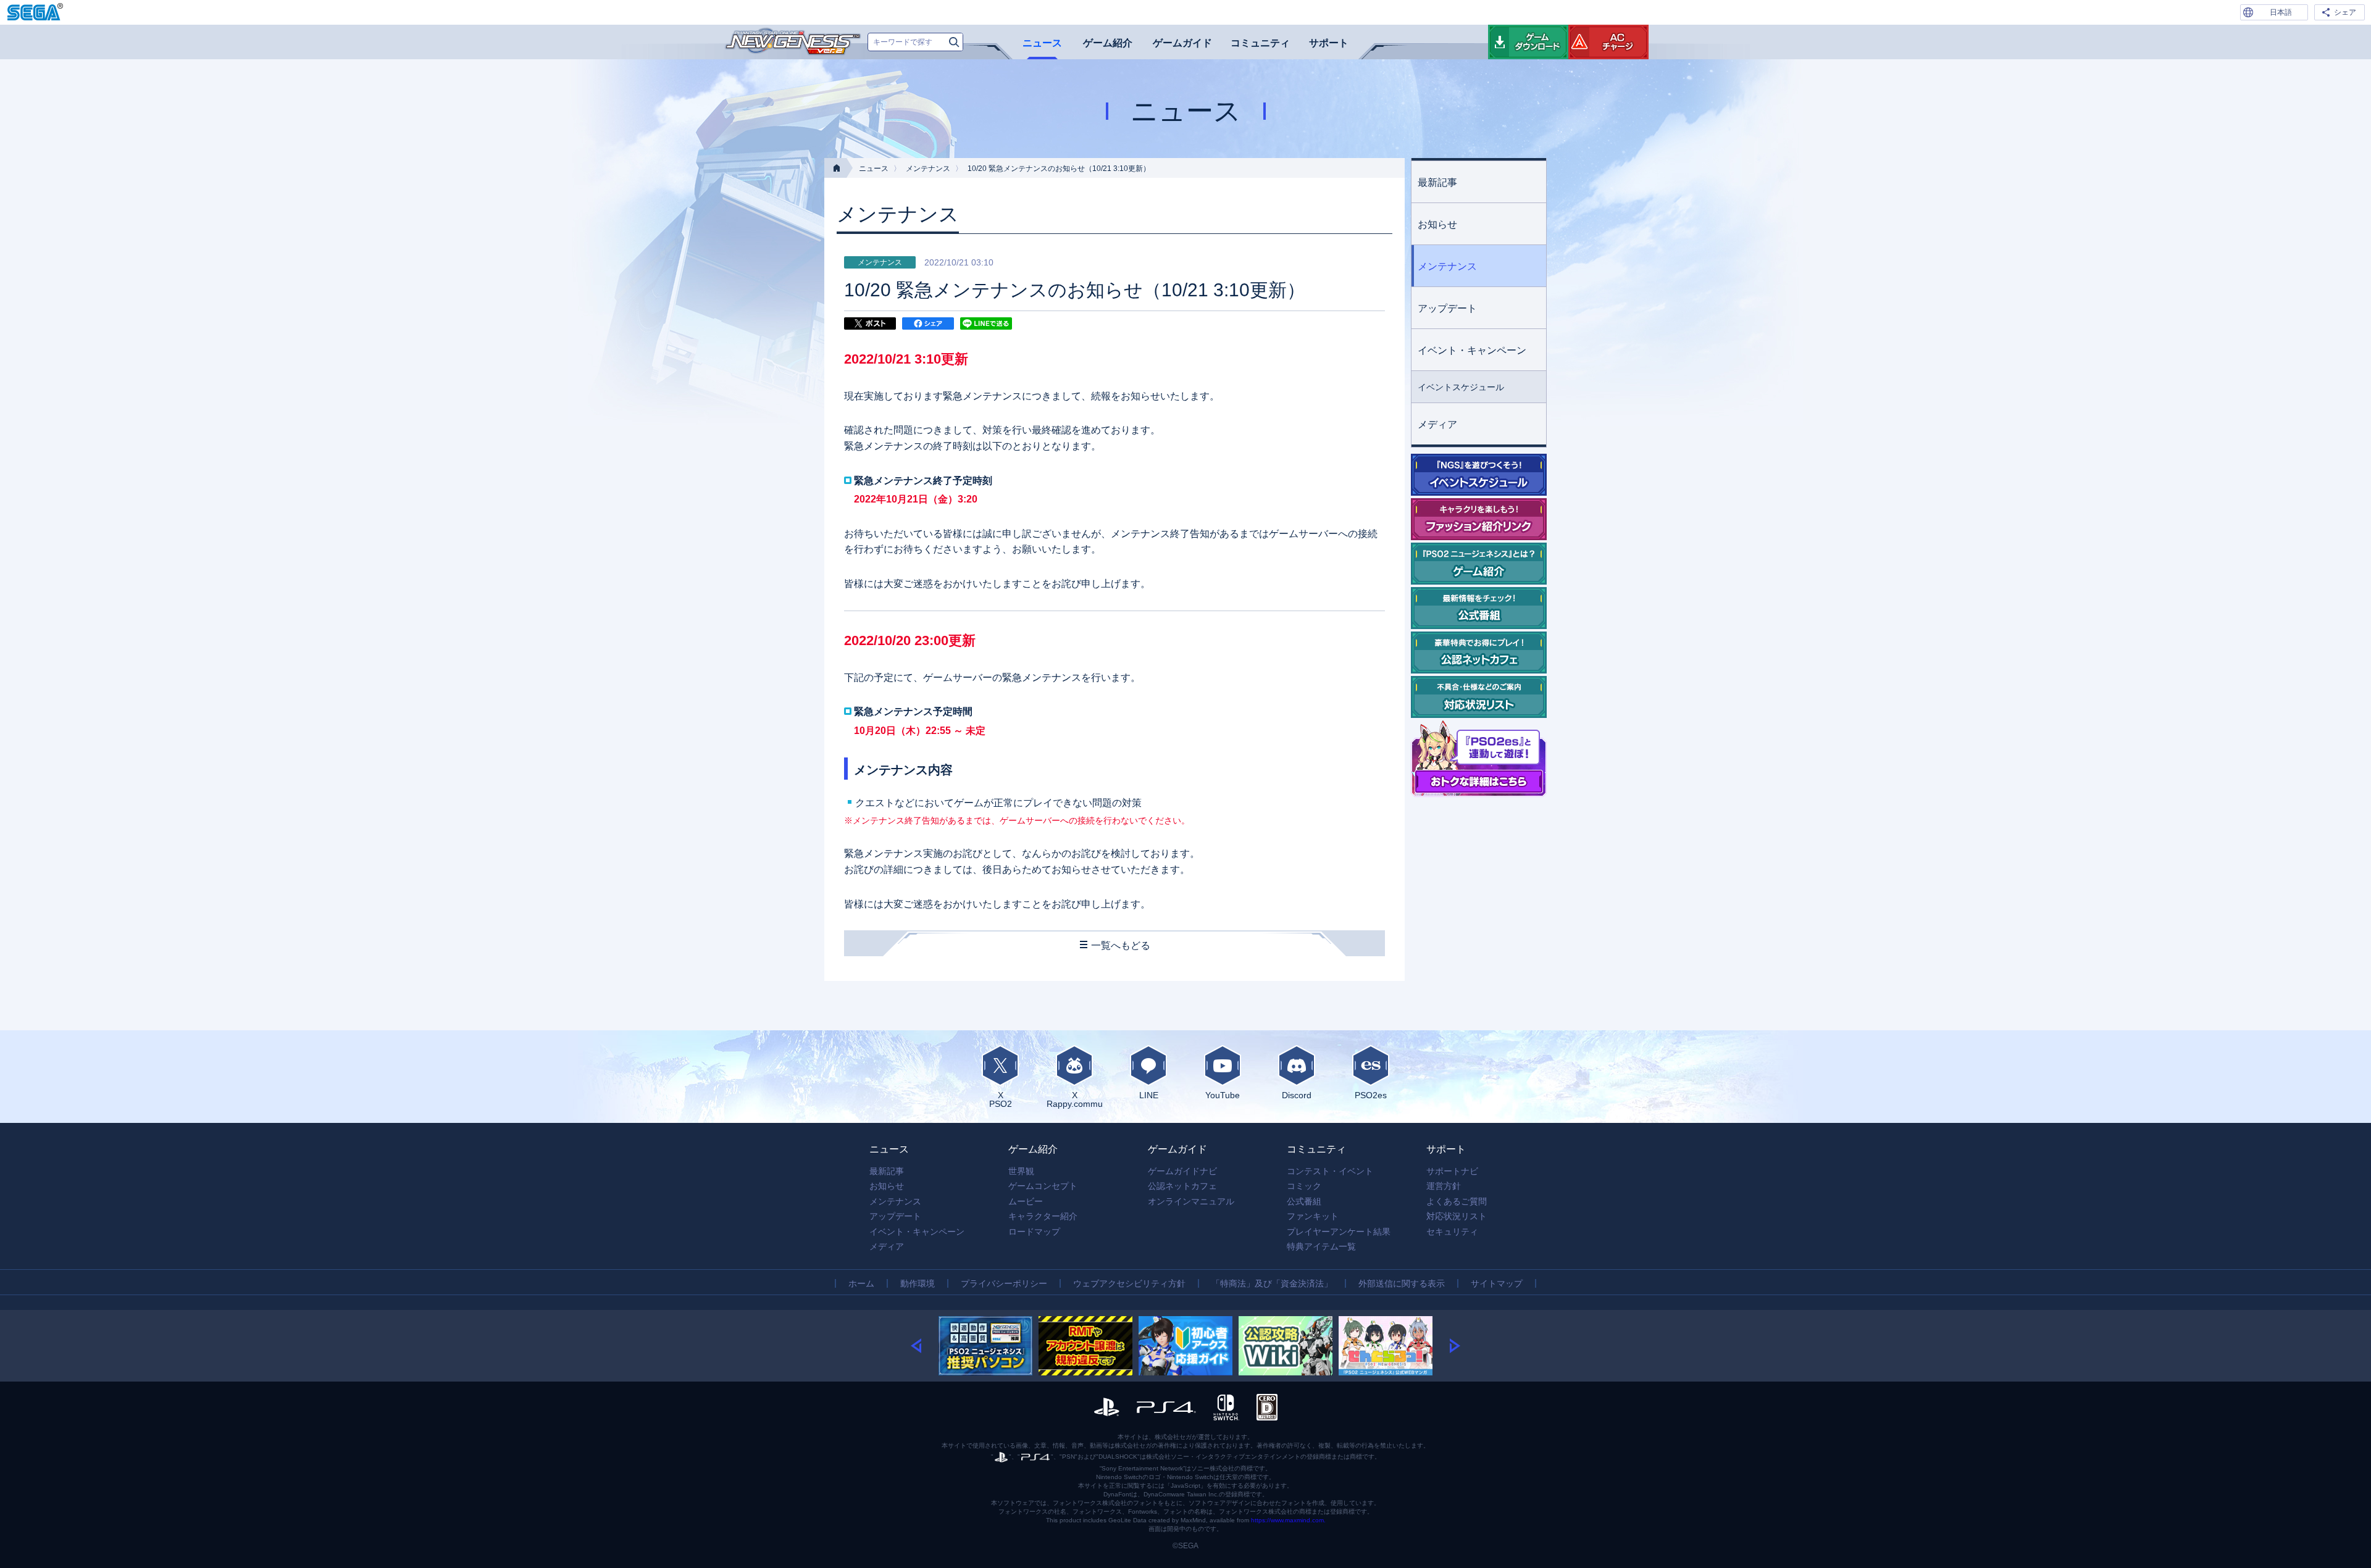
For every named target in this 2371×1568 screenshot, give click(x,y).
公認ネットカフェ (1182, 1186)
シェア (2345, 12)
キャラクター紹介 (1043, 1216)
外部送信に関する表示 (1402, 1283)
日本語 (2281, 12)
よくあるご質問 (1457, 1201)
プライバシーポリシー (1004, 1283)
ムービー (1026, 1201)
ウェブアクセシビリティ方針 (1129, 1283)
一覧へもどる (1121, 945)
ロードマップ (1034, 1232)
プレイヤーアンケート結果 (1339, 1232)
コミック (1304, 1186)
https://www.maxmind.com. (1288, 1520)
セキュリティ (1452, 1232)
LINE (1149, 1095)
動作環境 (918, 1283)
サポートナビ (1452, 1171)
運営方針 (1444, 1186)
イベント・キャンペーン (1472, 350)
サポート (1329, 43)
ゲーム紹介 (1108, 43)
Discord (1297, 1095)
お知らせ (1437, 224)
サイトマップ (1497, 1283)
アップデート (1447, 308)
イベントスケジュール (1461, 387)
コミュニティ (1260, 43)
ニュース (1042, 43)
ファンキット (1313, 1216)
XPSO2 (1001, 1099)
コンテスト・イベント (1330, 1171)
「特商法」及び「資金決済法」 (1272, 1283)
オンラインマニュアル (1191, 1201)
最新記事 (1437, 182)
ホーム (861, 1283)
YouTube (1223, 1095)
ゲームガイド (1182, 43)
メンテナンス (928, 169)
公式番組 (1304, 1201)
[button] (925, 1346)
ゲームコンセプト (1043, 1186)
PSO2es (1371, 1095)
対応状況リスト (1457, 1216)
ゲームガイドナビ (1182, 1171)
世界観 (1021, 1171)
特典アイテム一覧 (1321, 1246)
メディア (1437, 424)
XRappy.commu (1075, 1099)
